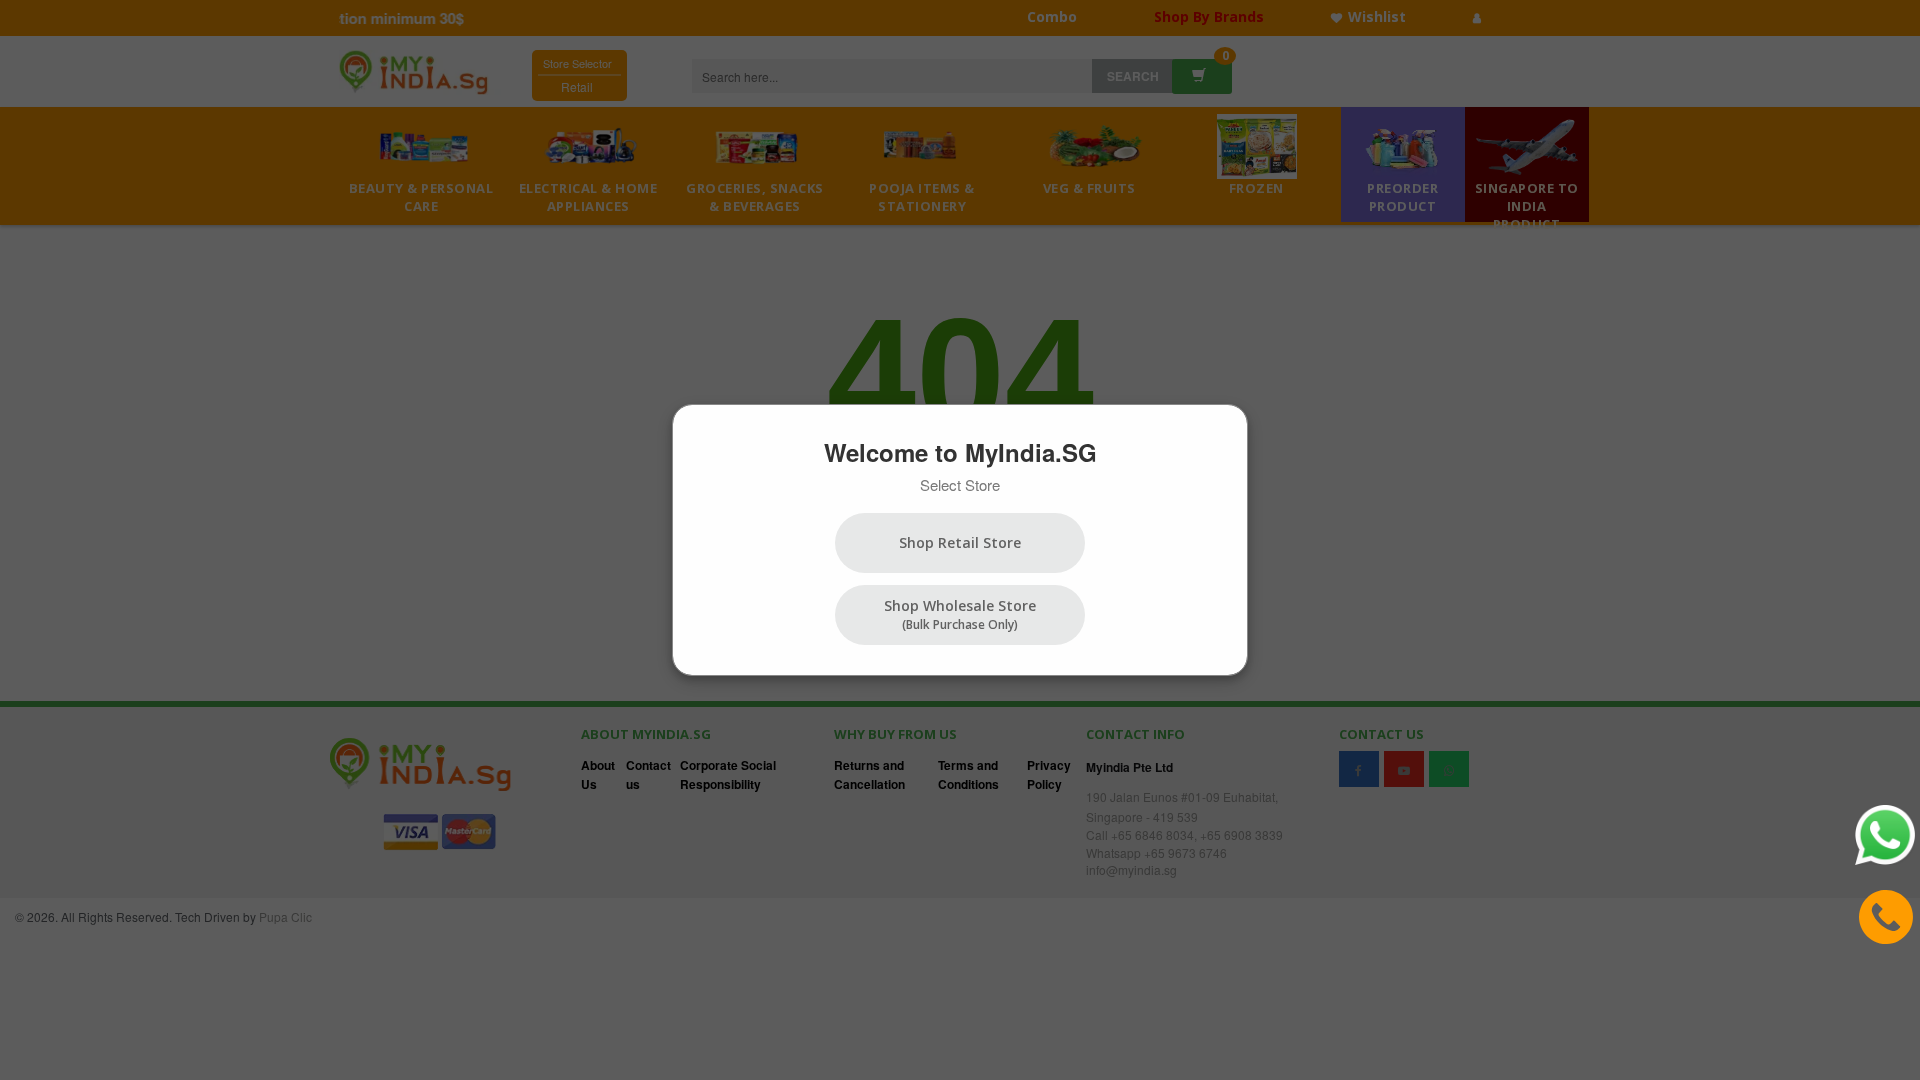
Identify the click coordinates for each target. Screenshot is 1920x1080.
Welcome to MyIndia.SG (960, 452)
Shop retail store (960, 542)
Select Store (960, 484)
